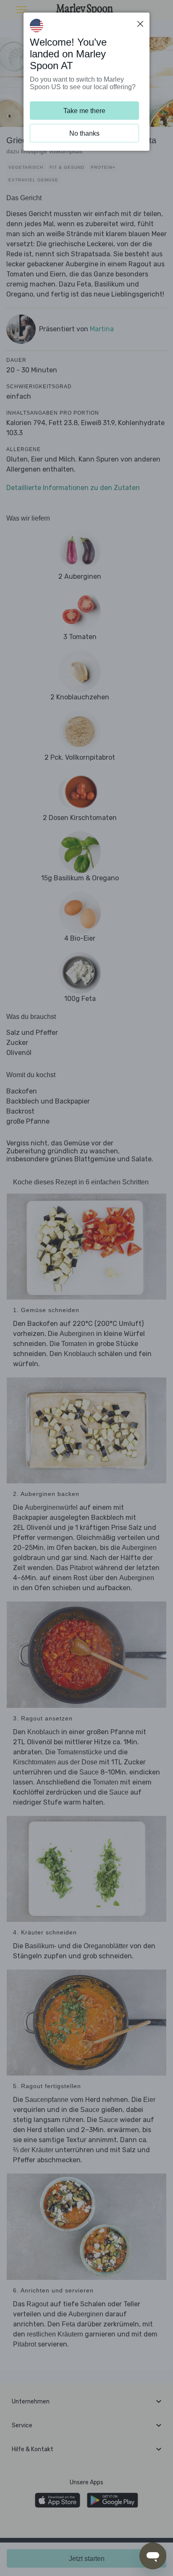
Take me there (84, 111)
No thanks (84, 133)
